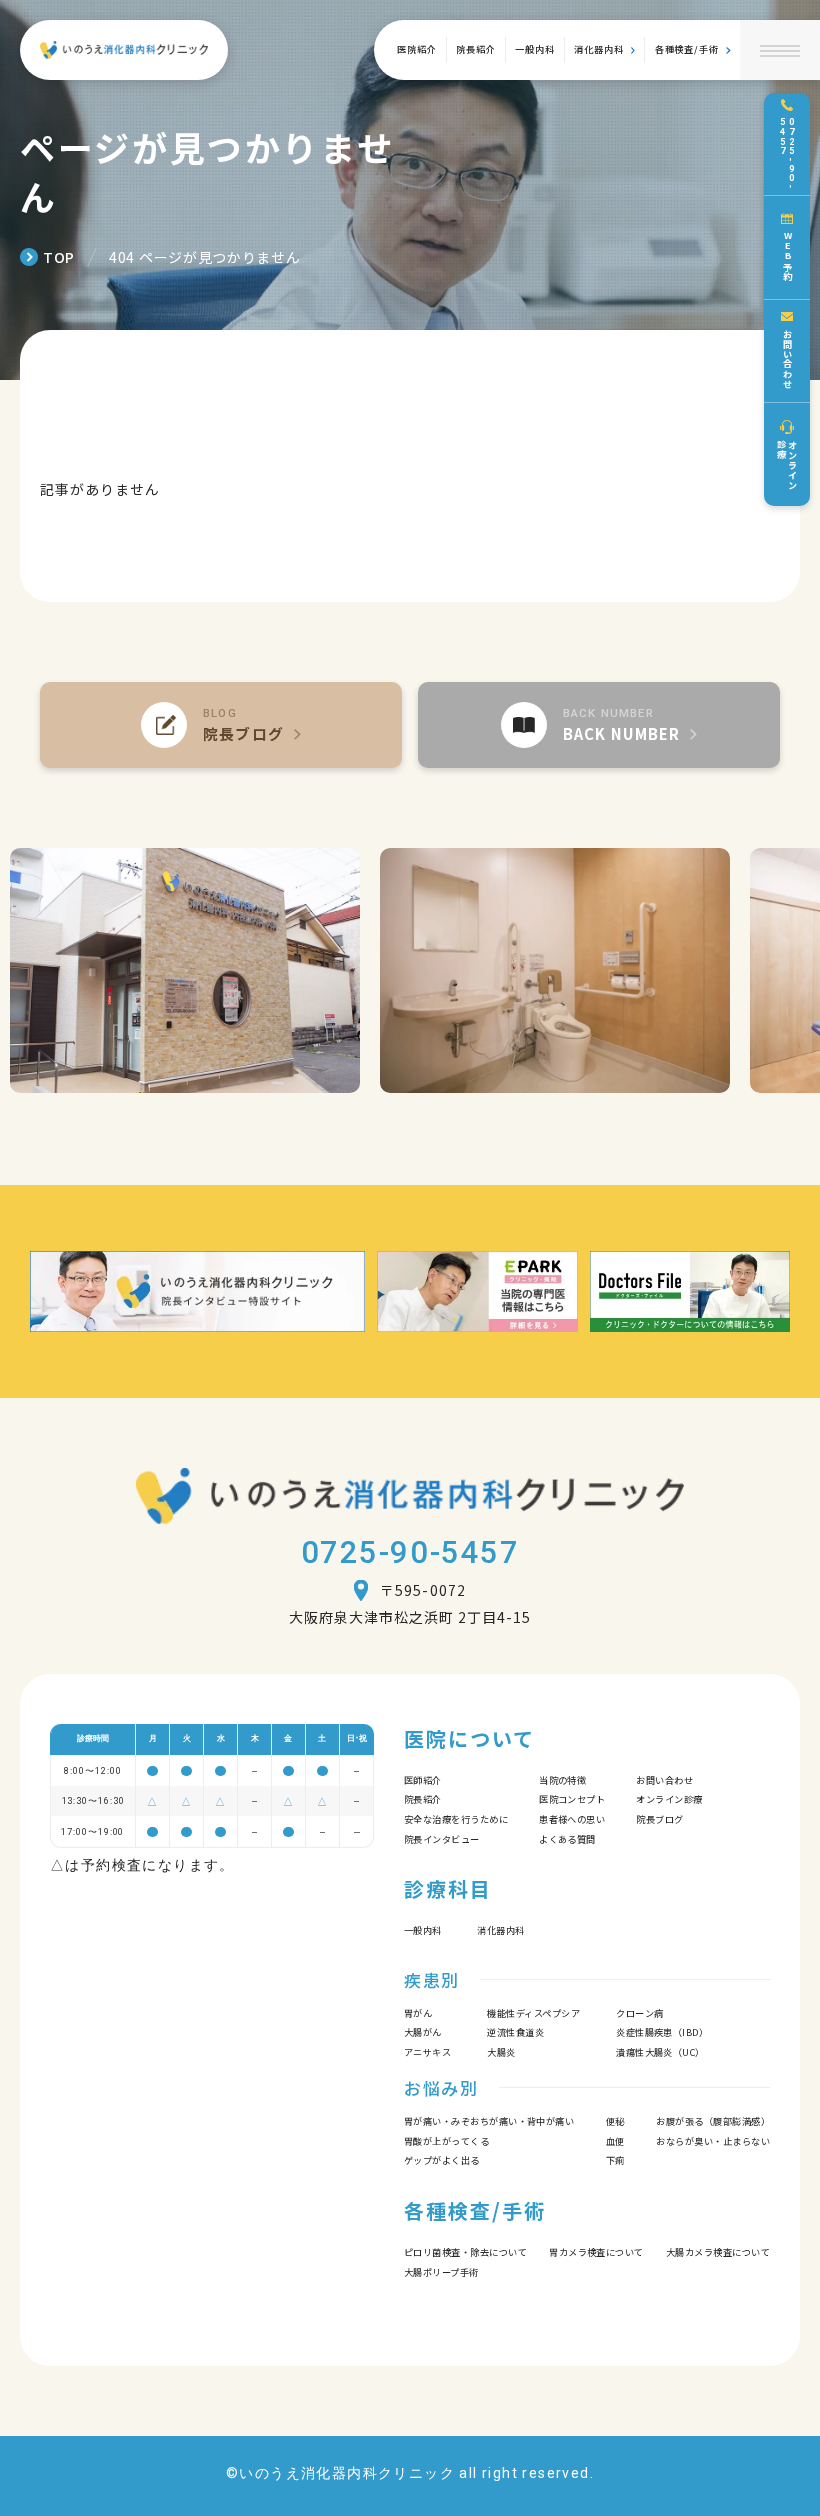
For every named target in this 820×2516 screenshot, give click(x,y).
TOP (59, 257)
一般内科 (535, 49)
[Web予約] (787, 247)
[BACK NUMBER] (599, 725)
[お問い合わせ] (787, 351)
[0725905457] (787, 144)
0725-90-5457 (410, 1552)
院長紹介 (476, 49)
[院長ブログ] (221, 725)
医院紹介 (417, 49)
